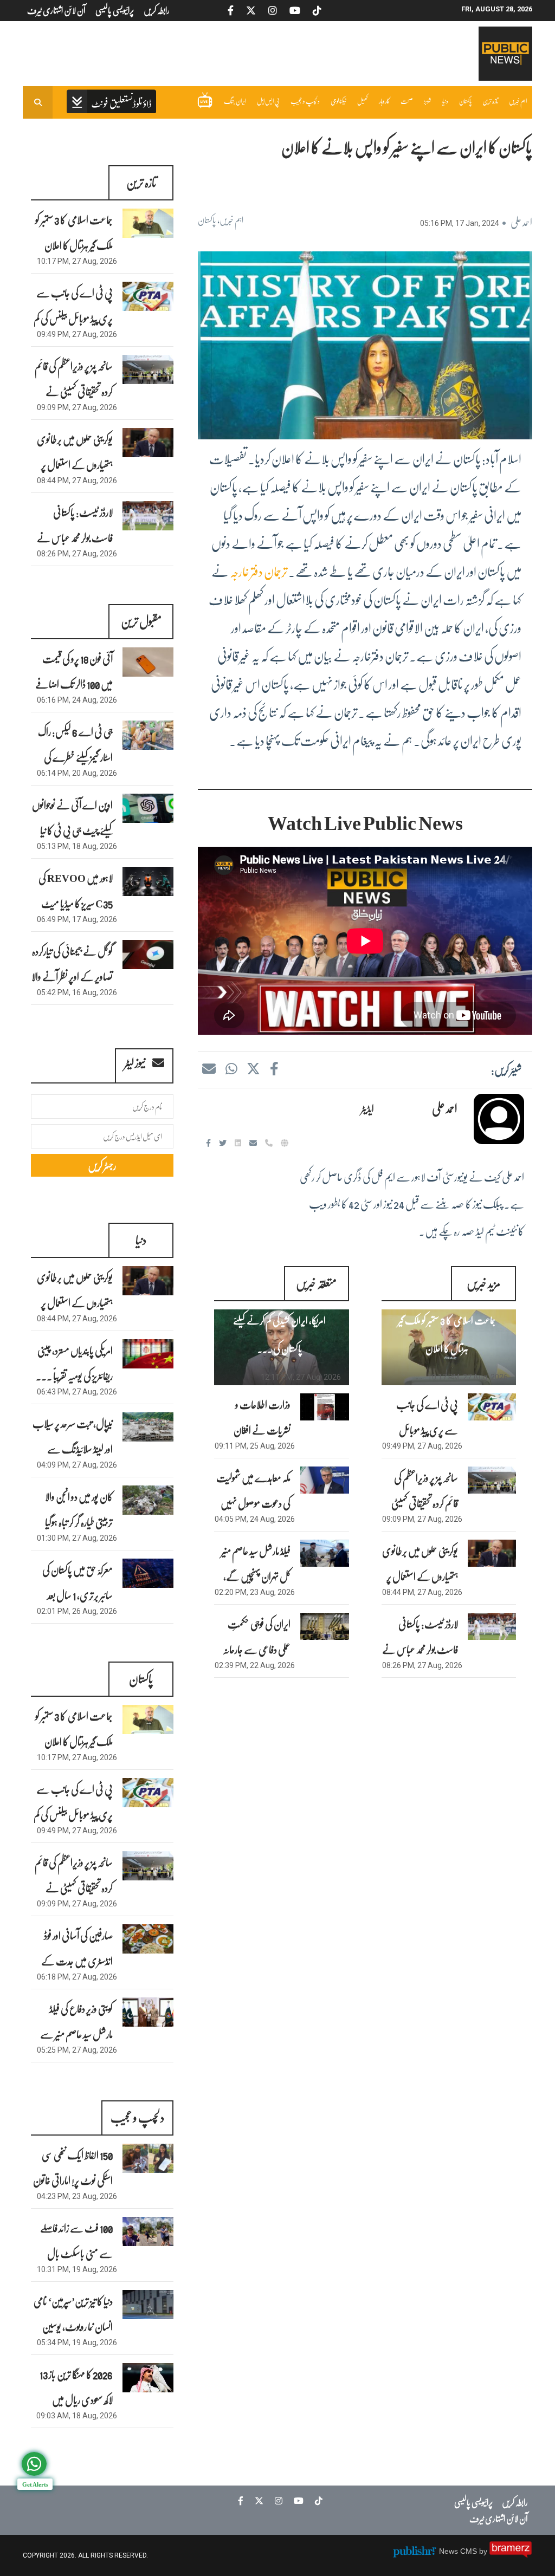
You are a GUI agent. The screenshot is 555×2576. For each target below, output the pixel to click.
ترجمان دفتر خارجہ (259, 571)
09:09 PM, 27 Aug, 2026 (422, 1519)
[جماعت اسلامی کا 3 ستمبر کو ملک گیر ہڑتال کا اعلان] (148, 223)
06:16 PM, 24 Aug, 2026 (77, 700)
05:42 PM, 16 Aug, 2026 (77, 992)
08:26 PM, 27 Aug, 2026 (422, 1665)
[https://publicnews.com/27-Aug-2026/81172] (492, 1553)
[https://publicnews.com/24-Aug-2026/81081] (324, 1480)
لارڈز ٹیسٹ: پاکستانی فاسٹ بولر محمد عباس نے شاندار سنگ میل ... (75, 537)
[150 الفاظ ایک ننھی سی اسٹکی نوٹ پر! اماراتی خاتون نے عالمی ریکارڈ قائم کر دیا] (148, 2158)
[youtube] (296, 2501)
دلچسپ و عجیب (305, 101)
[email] (254, 1143)
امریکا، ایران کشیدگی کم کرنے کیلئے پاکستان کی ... (279, 1334)
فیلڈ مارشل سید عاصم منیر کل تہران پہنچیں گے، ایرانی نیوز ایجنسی (256, 1576)
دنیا (445, 101)
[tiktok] (316, 2501)
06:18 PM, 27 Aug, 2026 (77, 1977)
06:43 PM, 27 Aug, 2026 (77, 1392)
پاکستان (465, 101)
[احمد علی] (499, 1119)
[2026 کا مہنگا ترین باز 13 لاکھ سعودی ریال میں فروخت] (148, 2377)
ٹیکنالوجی (338, 101)
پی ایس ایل (268, 101)
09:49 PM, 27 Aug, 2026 (422, 1446)
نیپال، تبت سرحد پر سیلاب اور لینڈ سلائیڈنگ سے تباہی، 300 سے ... (73, 1449)
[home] (111, 103)
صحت (407, 101)
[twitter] (253, 1068)
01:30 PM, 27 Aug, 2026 (77, 1538)
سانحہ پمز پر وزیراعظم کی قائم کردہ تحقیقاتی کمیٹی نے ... (74, 391)
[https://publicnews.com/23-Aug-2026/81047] (324, 1553)
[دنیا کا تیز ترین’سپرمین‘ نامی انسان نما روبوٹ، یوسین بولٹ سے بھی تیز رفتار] (148, 2304)
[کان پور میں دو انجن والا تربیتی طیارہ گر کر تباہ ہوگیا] (148, 1500)
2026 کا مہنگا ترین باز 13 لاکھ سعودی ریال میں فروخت (76, 2399)
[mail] (209, 1068)
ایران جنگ (235, 101)
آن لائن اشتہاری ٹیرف (499, 2518)
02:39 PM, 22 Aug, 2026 (255, 1665)
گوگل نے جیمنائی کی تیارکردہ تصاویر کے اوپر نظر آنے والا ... (72, 976)
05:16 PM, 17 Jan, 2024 (460, 223)
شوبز (428, 101)
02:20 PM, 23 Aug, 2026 (255, 1592)
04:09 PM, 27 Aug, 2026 (77, 1465)
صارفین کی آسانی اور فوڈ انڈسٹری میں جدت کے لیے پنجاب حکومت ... (76, 1961)
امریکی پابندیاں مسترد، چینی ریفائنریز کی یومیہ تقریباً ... (74, 1363)
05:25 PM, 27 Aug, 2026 (77, 2050)
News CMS (459, 2551)
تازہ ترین (490, 101)
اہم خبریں (518, 101)
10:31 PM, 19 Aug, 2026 (77, 2269)
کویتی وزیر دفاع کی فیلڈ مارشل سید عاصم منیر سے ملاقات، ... (76, 2034)
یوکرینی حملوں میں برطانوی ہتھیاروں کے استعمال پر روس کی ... (75, 464)
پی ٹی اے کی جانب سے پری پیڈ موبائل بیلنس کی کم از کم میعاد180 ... (73, 318)
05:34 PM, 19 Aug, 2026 (77, 2343)
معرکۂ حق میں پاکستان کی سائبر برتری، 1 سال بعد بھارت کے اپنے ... (77, 1595)
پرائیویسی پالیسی (473, 2502)
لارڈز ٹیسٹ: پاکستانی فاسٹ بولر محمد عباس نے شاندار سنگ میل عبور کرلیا (420, 1649)
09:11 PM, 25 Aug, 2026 (255, 1446)
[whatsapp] (231, 1068)
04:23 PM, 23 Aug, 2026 (77, 2196)
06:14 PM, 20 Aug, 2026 (77, 773)
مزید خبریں (483, 1283)
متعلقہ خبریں (316, 1283)
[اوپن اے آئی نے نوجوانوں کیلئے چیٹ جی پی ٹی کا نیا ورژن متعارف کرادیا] (148, 808)
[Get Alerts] (34, 2464)
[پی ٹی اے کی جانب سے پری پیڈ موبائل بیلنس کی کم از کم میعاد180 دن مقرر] (148, 296)
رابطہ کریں (515, 2502)
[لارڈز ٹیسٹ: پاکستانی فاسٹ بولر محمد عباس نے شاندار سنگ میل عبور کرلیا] (148, 515)
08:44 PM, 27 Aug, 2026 (422, 1592)
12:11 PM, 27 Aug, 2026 (301, 1377)
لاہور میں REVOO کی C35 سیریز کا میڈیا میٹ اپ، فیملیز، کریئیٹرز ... (76, 903)
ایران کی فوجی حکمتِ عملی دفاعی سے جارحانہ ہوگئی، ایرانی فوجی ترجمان (254, 1649)
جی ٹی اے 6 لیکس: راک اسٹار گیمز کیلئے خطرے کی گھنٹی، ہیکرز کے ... (75, 757)
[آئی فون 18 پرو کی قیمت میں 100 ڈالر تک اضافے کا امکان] (148, 662)
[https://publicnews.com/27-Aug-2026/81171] (492, 1626)
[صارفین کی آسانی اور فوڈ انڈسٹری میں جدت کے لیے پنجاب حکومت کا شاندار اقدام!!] (148, 1939)
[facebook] (274, 1068)
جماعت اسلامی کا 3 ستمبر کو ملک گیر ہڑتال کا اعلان (447, 1334)
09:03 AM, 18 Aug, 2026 (77, 2416)
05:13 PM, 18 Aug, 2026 (77, 846)
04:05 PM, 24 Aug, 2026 (255, 1519)
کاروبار (384, 101)
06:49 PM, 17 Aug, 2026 (77, 919)
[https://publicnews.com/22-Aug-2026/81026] (324, 1626)
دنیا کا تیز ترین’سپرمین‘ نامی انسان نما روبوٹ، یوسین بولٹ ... (73, 2326)
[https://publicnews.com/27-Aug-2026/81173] (492, 1480)
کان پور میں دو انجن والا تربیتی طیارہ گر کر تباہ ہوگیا (79, 1509)
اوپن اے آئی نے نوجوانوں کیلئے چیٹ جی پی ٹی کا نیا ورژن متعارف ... (72, 830)
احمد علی (521, 222)
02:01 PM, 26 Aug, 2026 (77, 1611)
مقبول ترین (141, 621)
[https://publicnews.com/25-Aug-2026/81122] (324, 1407)
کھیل (363, 101)
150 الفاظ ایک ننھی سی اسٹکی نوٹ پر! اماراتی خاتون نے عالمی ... (73, 2180)
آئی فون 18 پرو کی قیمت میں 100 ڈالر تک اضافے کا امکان (74, 684)
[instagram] (276, 2501)
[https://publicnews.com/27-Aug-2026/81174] (492, 1407)
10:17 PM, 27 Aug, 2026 (468, 1377)
